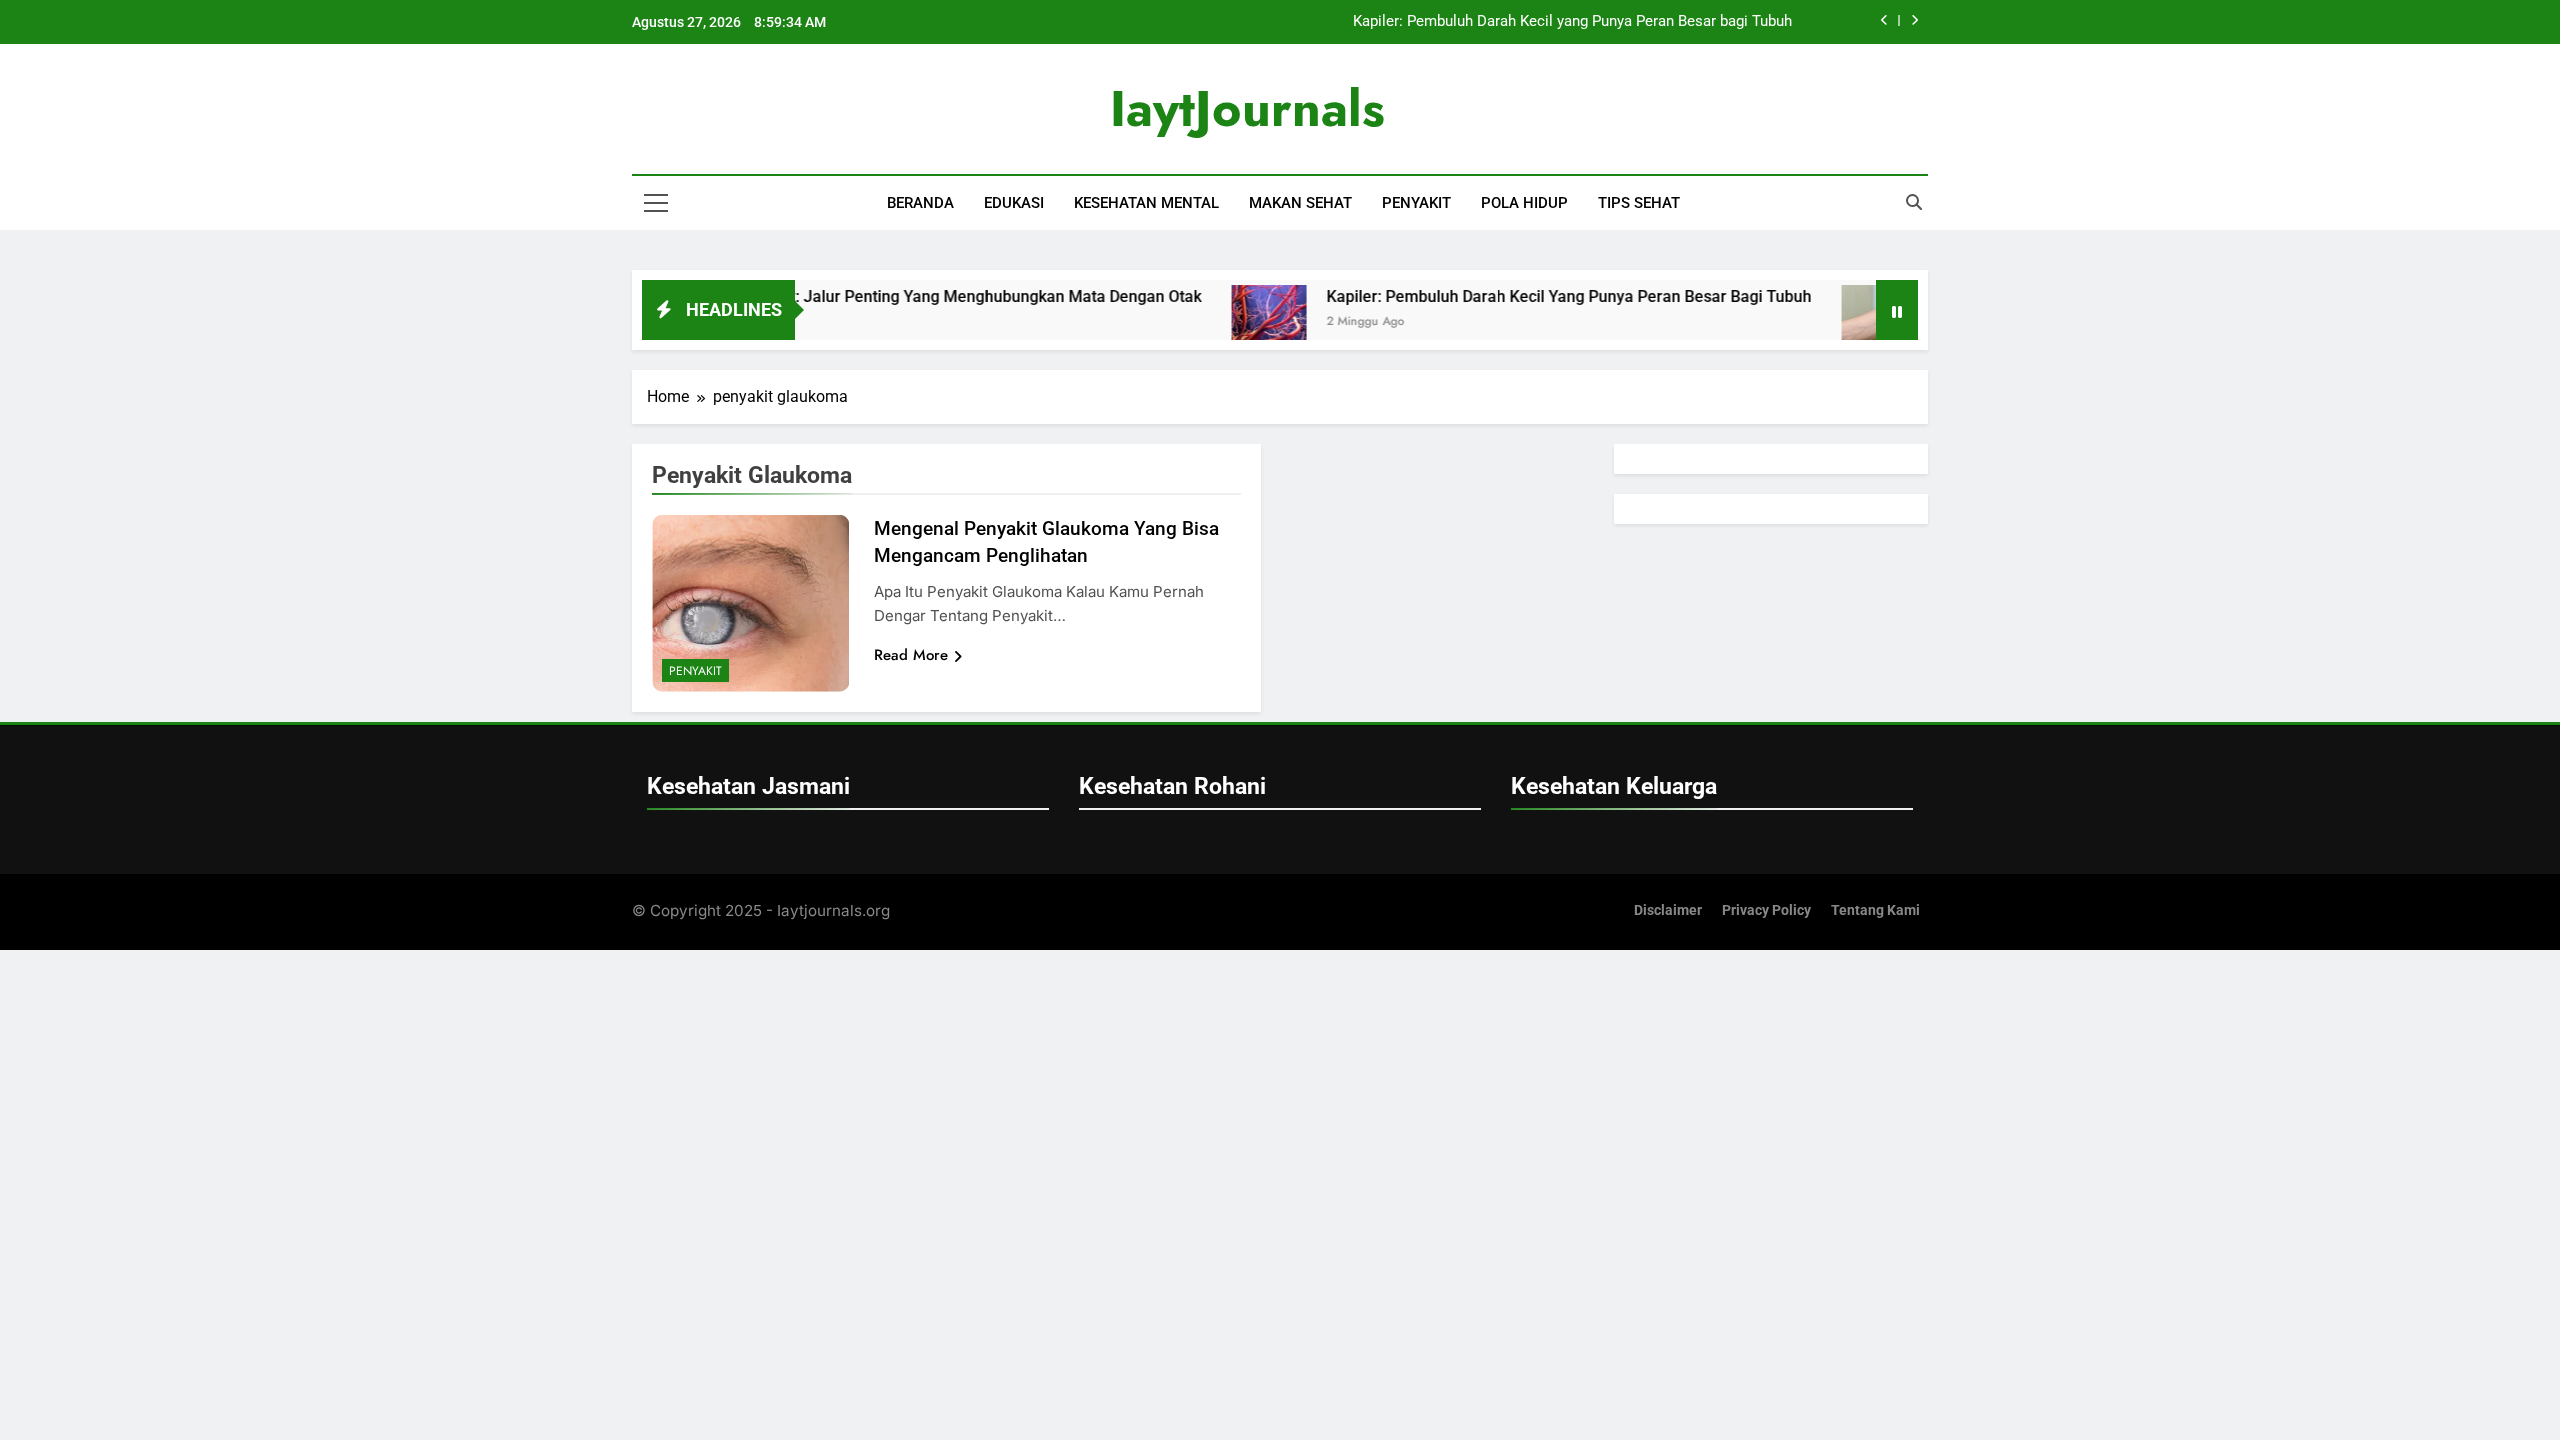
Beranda (920, 203)
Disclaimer (1668, 910)
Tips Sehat (1639, 203)
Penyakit (1416, 203)
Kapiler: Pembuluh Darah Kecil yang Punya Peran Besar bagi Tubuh (1572, 22)
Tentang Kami (1875, 910)
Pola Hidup (1524, 203)
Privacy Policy (1766, 910)
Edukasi (1014, 203)
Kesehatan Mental (1146, 203)
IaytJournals (1247, 108)
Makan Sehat (1300, 203)
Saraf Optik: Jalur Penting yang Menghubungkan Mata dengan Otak (906, 296)
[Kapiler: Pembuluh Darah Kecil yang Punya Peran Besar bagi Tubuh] (1217, 322)
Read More (911, 655)
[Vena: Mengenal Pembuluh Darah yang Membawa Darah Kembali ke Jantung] (1827, 322)
